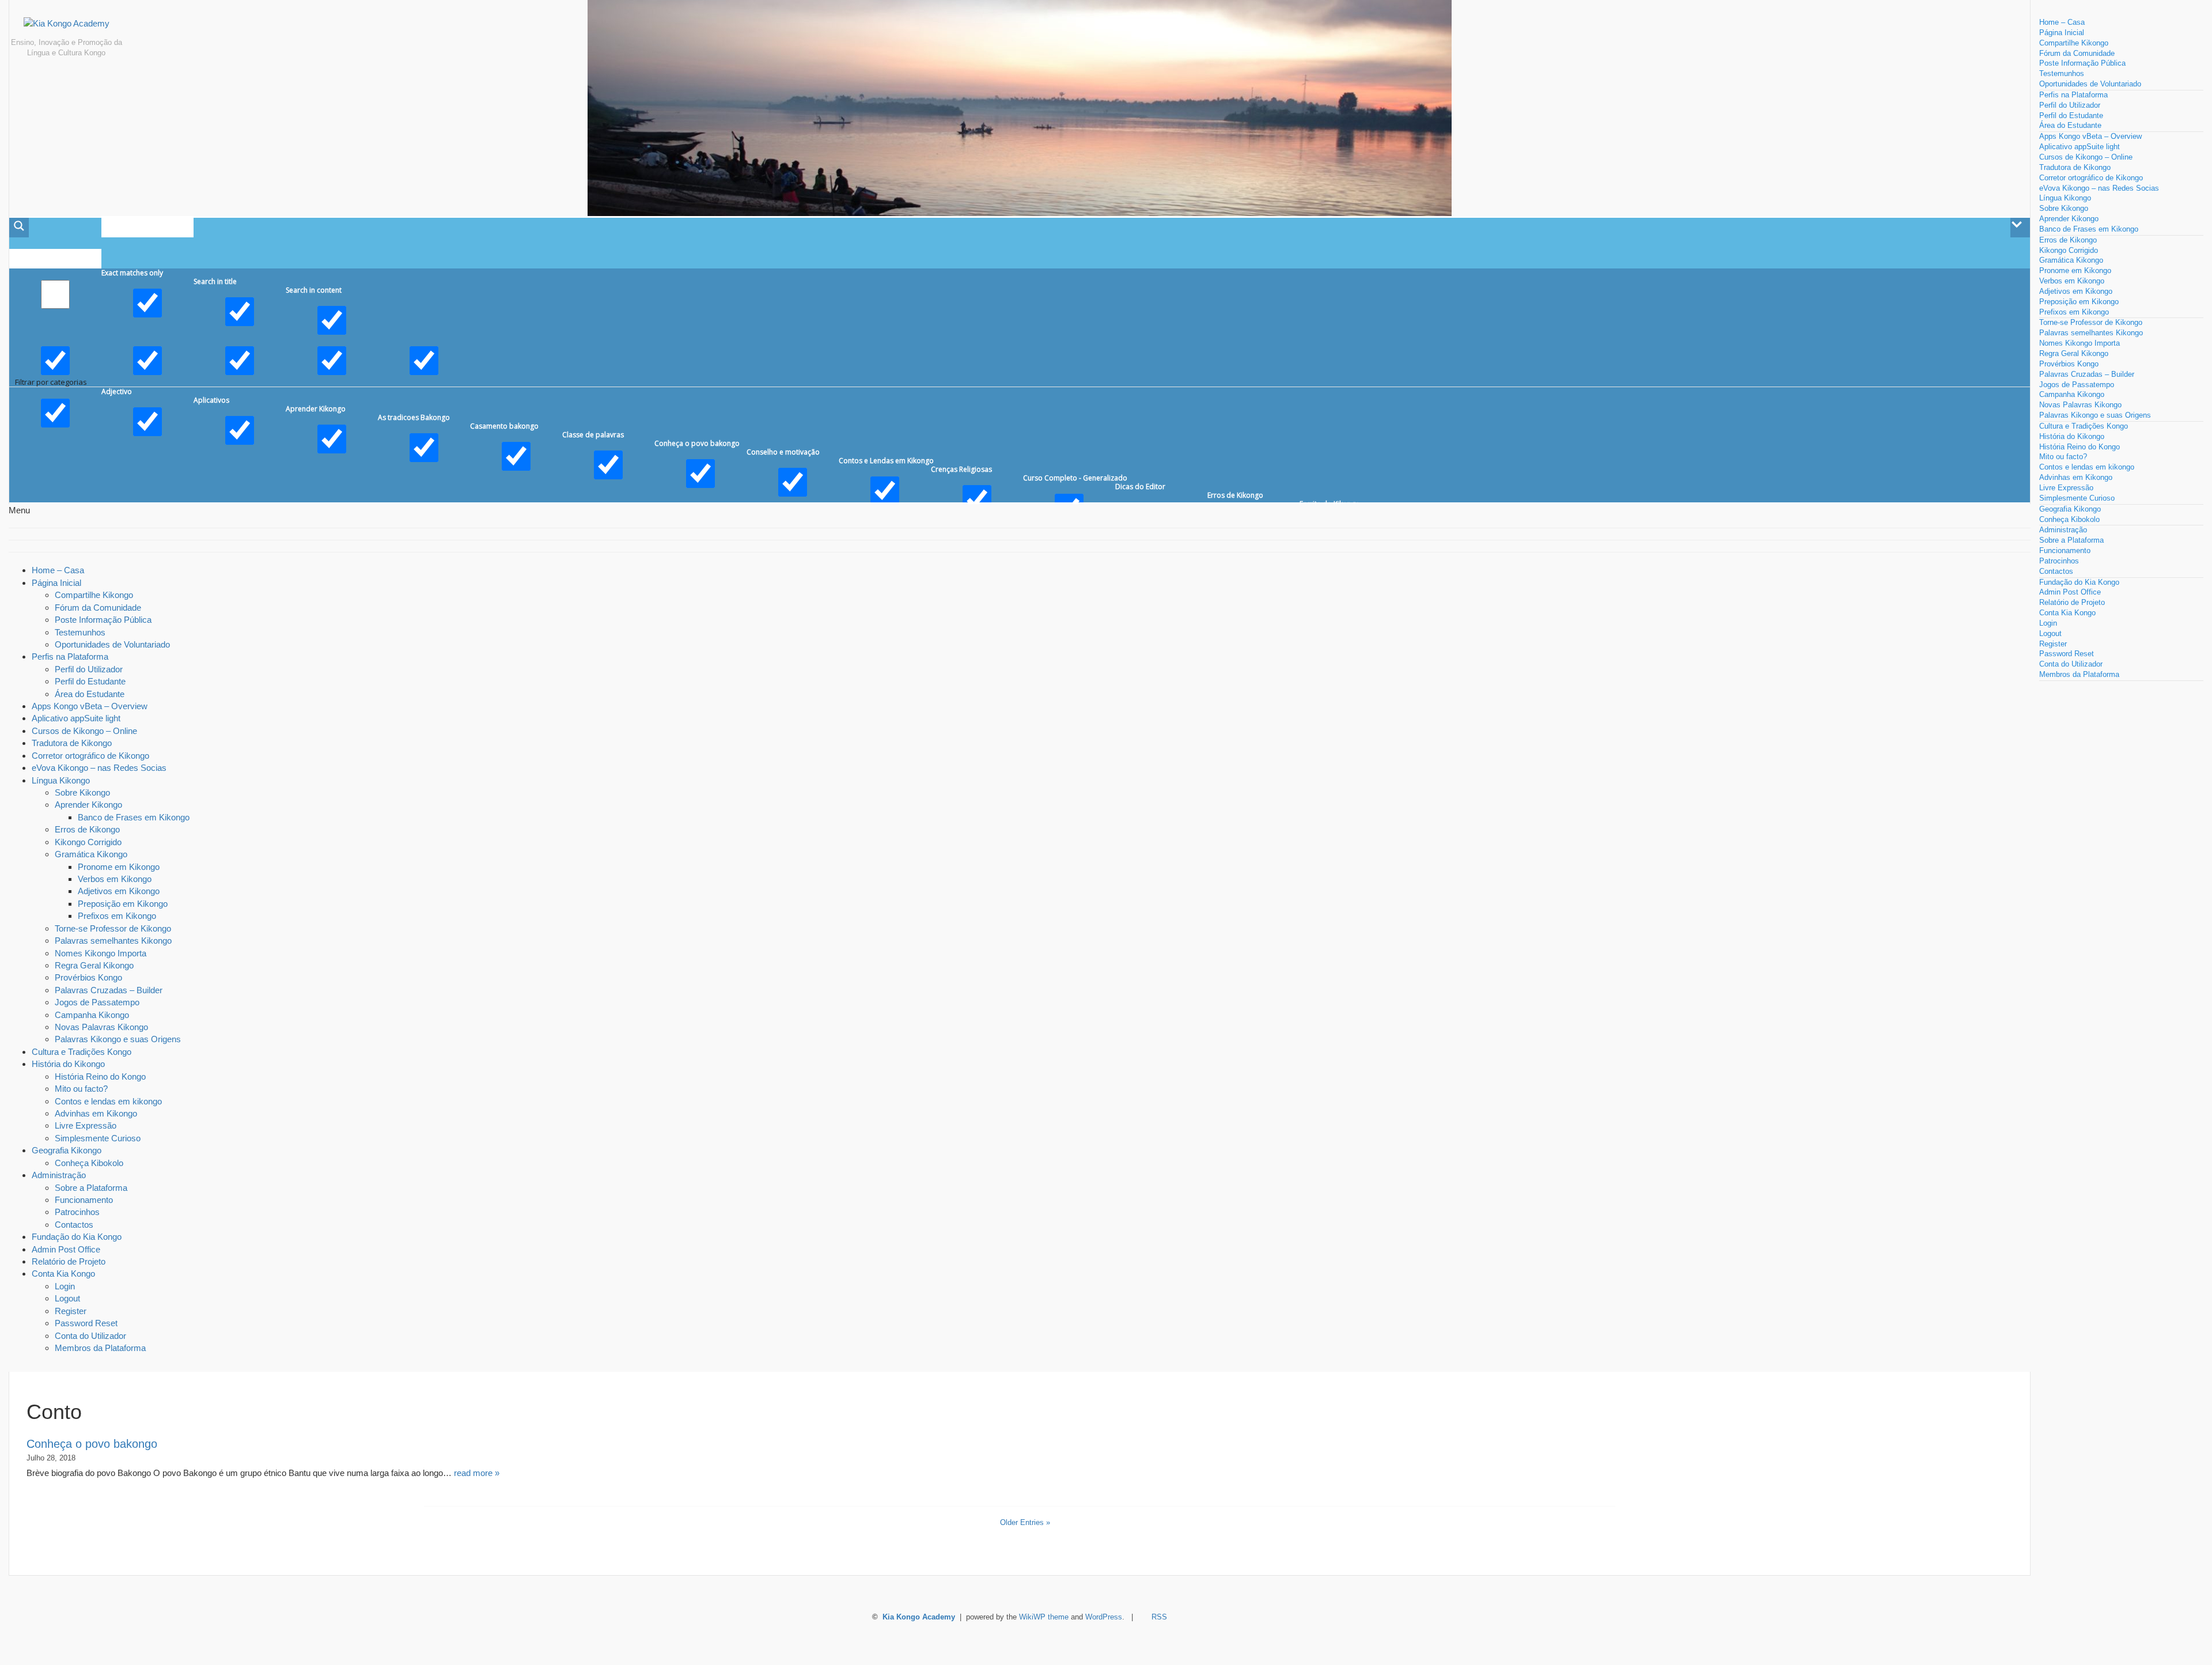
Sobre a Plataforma (91, 1188)
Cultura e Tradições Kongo (82, 1052)
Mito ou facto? (81, 1089)
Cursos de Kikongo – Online (84, 731)
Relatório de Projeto (69, 1261)
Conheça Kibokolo (89, 1163)
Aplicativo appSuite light (76, 718)
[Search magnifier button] (19, 228)
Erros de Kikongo (87, 829)
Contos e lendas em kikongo (108, 1101)
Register (71, 1311)
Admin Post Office (66, 1249)
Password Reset (86, 1323)
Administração (59, 1175)
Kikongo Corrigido (88, 842)
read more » (477, 1473)
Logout (67, 1298)
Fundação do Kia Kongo (77, 1237)
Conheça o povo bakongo (92, 1444)
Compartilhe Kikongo (94, 595)
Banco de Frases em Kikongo (134, 817)
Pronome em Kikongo (119, 867)
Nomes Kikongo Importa (101, 953)
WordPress (1104, 1617)
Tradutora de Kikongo (72, 743)
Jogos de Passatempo (97, 1002)
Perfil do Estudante (90, 681)
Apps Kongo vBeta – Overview (90, 706)
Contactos (74, 1225)
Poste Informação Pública (103, 620)
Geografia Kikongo (67, 1150)
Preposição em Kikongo (123, 904)
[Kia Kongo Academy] (66, 28)
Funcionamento (84, 1200)
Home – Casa (58, 570)
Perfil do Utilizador (89, 669)
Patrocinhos (77, 1212)
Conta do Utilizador (90, 1336)
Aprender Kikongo (88, 805)
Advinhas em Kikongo (96, 1113)
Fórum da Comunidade (98, 608)
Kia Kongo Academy (919, 1617)
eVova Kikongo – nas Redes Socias (99, 768)
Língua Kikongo (61, 780)
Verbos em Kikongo (115, 879)
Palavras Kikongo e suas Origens (118, 1039)
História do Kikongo (68, 1064)
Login (65, 1286)
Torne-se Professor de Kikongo (113, 928)
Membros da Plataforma (100, 1348)
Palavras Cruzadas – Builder (109, 990)
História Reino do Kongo (100, 1076)
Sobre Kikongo (82, 792)
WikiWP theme (1044, 1617)
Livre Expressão (86, 1125)
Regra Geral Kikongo (94, 965)
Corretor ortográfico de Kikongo (90, 756)
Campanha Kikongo (92, 1015)
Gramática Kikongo (91, 854)
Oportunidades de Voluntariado (112, 644)
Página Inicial (56, 583)
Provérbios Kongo (88, 977)
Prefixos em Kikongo (117, 916)
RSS (1159, 1617)
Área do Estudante (90, 694)
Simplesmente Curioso (98, 1138)
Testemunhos (80, 632)
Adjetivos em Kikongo (119, 891)
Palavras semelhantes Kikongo (113, 941)
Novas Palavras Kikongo (101, 1027)
